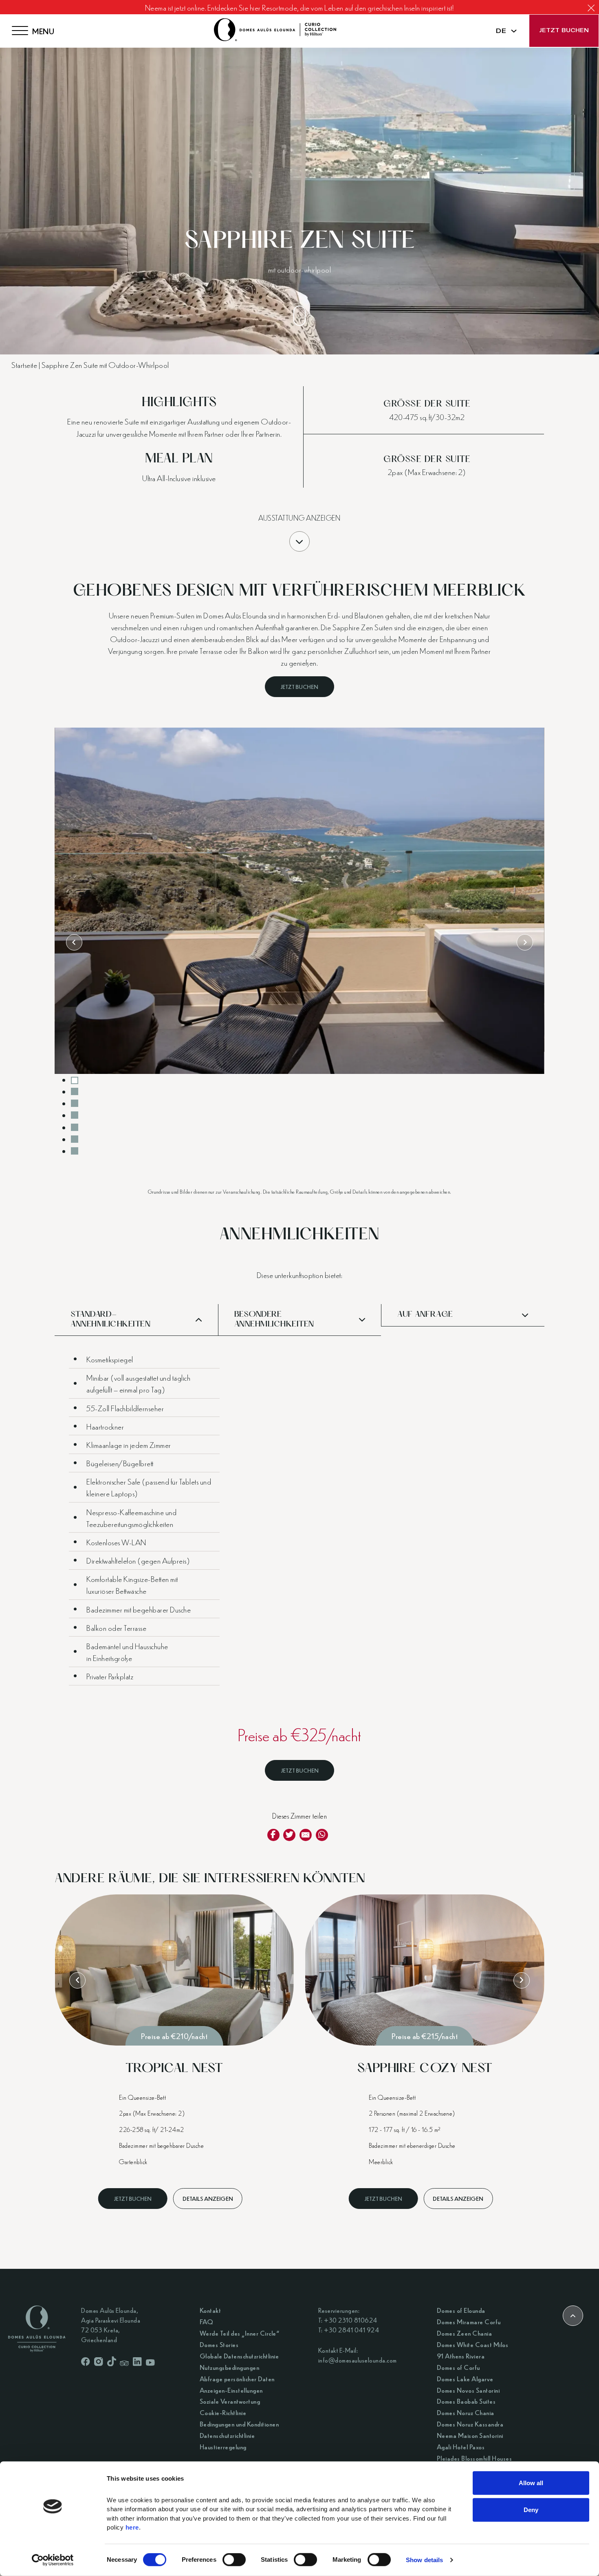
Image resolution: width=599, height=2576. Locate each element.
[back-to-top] (573, 2316)
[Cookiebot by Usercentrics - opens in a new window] (53, 2560)
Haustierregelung (223, 2447)
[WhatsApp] (322, 1835)
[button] (136, 1320)
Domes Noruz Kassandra (470, 2424)
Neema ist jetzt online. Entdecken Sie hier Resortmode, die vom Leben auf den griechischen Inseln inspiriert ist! (300, 7)
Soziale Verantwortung (230, 2401)
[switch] (234, 2560)
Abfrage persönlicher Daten (237, 2379)
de (501, 31)
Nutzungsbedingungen (230, 2367)
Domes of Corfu (458, 2367)
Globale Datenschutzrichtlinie (239, 2356)
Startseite (24, 364)
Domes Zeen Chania (465, 2333)
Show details (424, 2560)
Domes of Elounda (461, 2310)
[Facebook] (273, 1835)
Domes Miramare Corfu (469, 2322)
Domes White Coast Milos (473, 2344)
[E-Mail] (306, 1835)
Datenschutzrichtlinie (227, 2435)
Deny (531, 2509)
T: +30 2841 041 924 (349, 2330)
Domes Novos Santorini (468, 2390)
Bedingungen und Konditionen (239, 2424)
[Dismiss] (591, 8)
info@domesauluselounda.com (358, 2360)
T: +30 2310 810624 (348, 2320)
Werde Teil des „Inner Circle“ (240, 2333)
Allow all (531, 2483)
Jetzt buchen (564, 31)
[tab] (75, 1080)
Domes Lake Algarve (465, 2379)
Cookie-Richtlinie (223, 2412)
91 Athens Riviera (461, 2356)
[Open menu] (20, 31)
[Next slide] (525, 942)
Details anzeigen (208, 2198)
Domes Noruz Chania (466, 2412)
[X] (289, 1835)
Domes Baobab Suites (466, 2401)
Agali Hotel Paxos (461, 2447)
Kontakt (210, 2310)
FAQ (207, 2322)
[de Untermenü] (514, 31)
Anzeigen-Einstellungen (231, 2390)
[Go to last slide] (74, 942)
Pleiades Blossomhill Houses (475, 2458)
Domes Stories (219, 2344)
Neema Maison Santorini (470, 2435)
